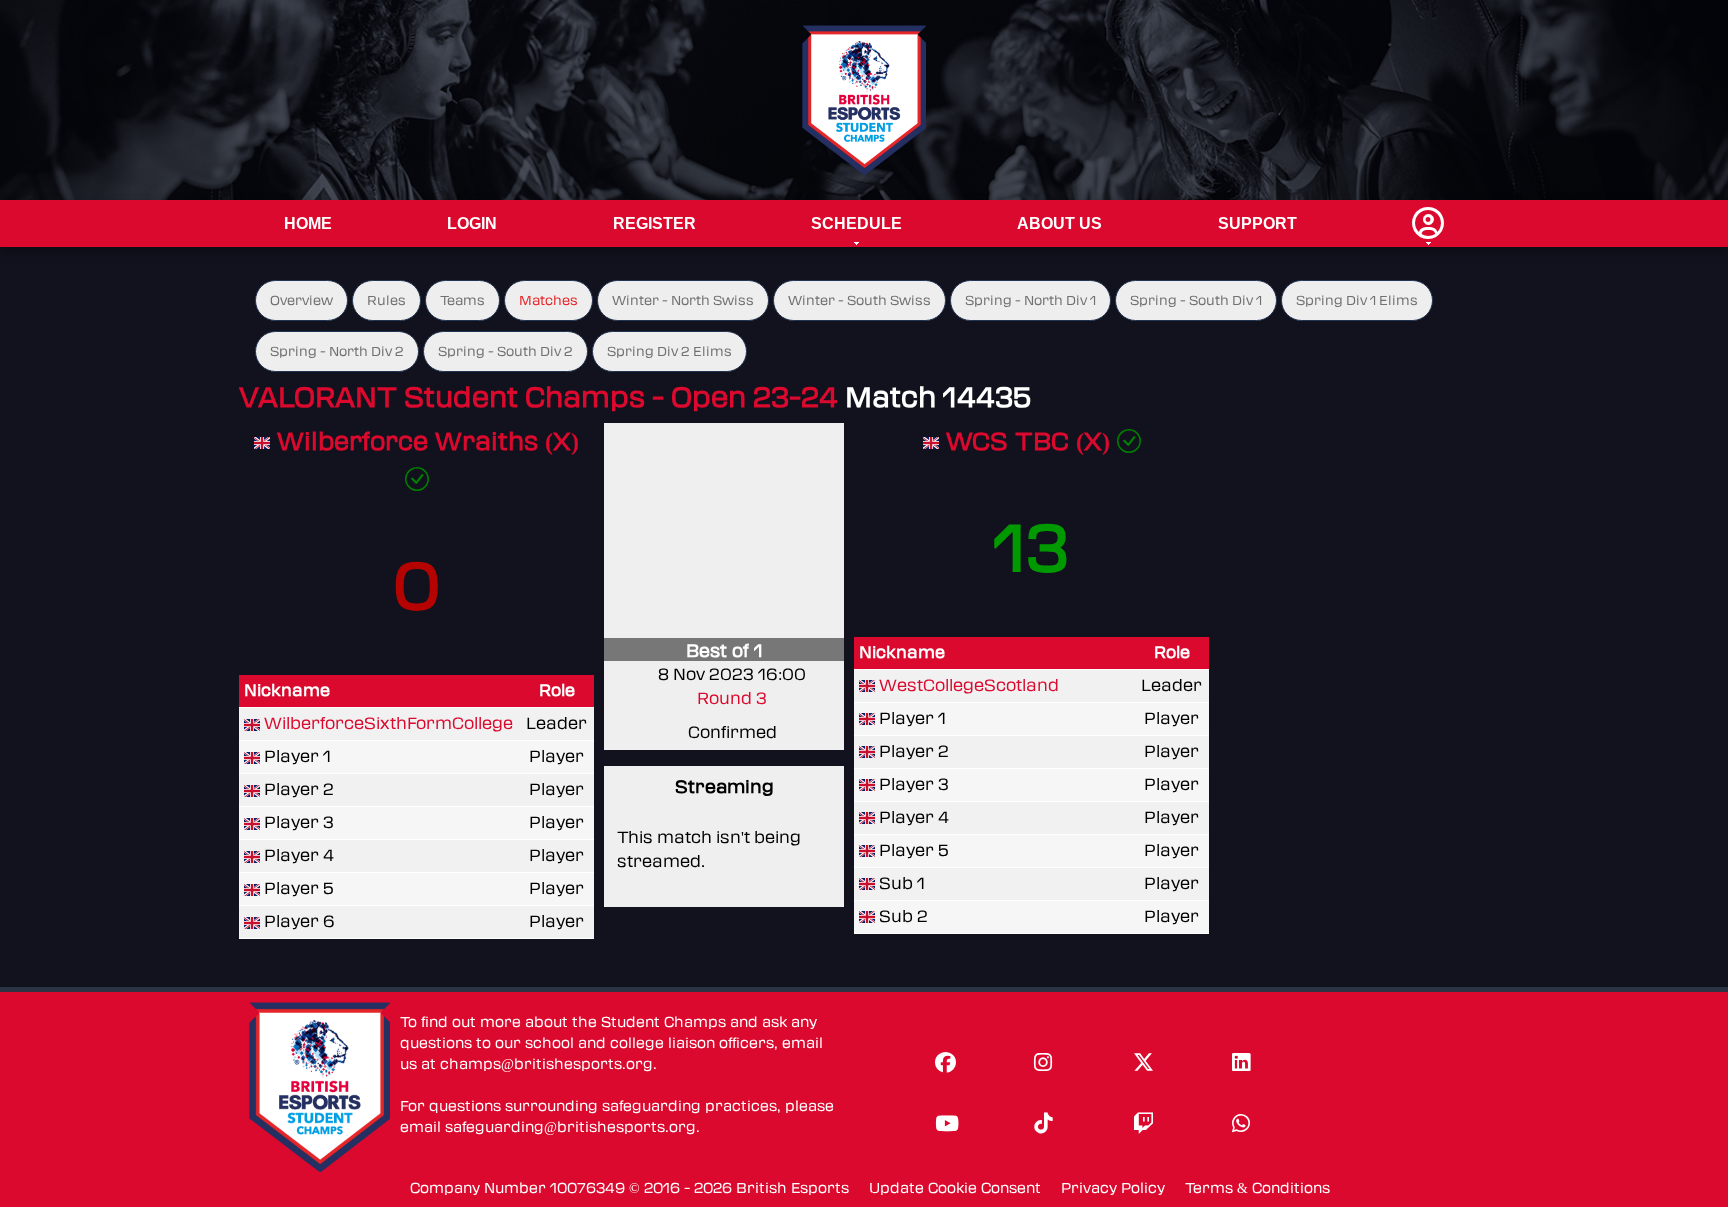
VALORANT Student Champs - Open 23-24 (538, 397)
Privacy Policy (1113, 1188)
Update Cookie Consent (955, 1188)
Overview (301, 300)
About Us (1059, 223)
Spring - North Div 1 (1030, 300)
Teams (462, 300)
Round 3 (732, 698)
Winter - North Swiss (683, 300)
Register (654, 223)
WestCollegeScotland (969, 685)
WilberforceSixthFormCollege (388, 723)
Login (472, 223)
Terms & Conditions (1257, 1188)
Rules (386, 300)
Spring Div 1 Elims (1357, 300)
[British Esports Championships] (864, 99)
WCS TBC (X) (1031, 441)
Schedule (856, 223)
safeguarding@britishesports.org (570, 1127)
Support (1257, 223)
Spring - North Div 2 (337, 351)
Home (308, 223)
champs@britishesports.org (546, 1064)
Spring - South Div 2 (505, 351)
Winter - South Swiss (859, 300)
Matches (548, 300)
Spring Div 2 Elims (669, 351)
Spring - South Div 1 (1196, 300)
